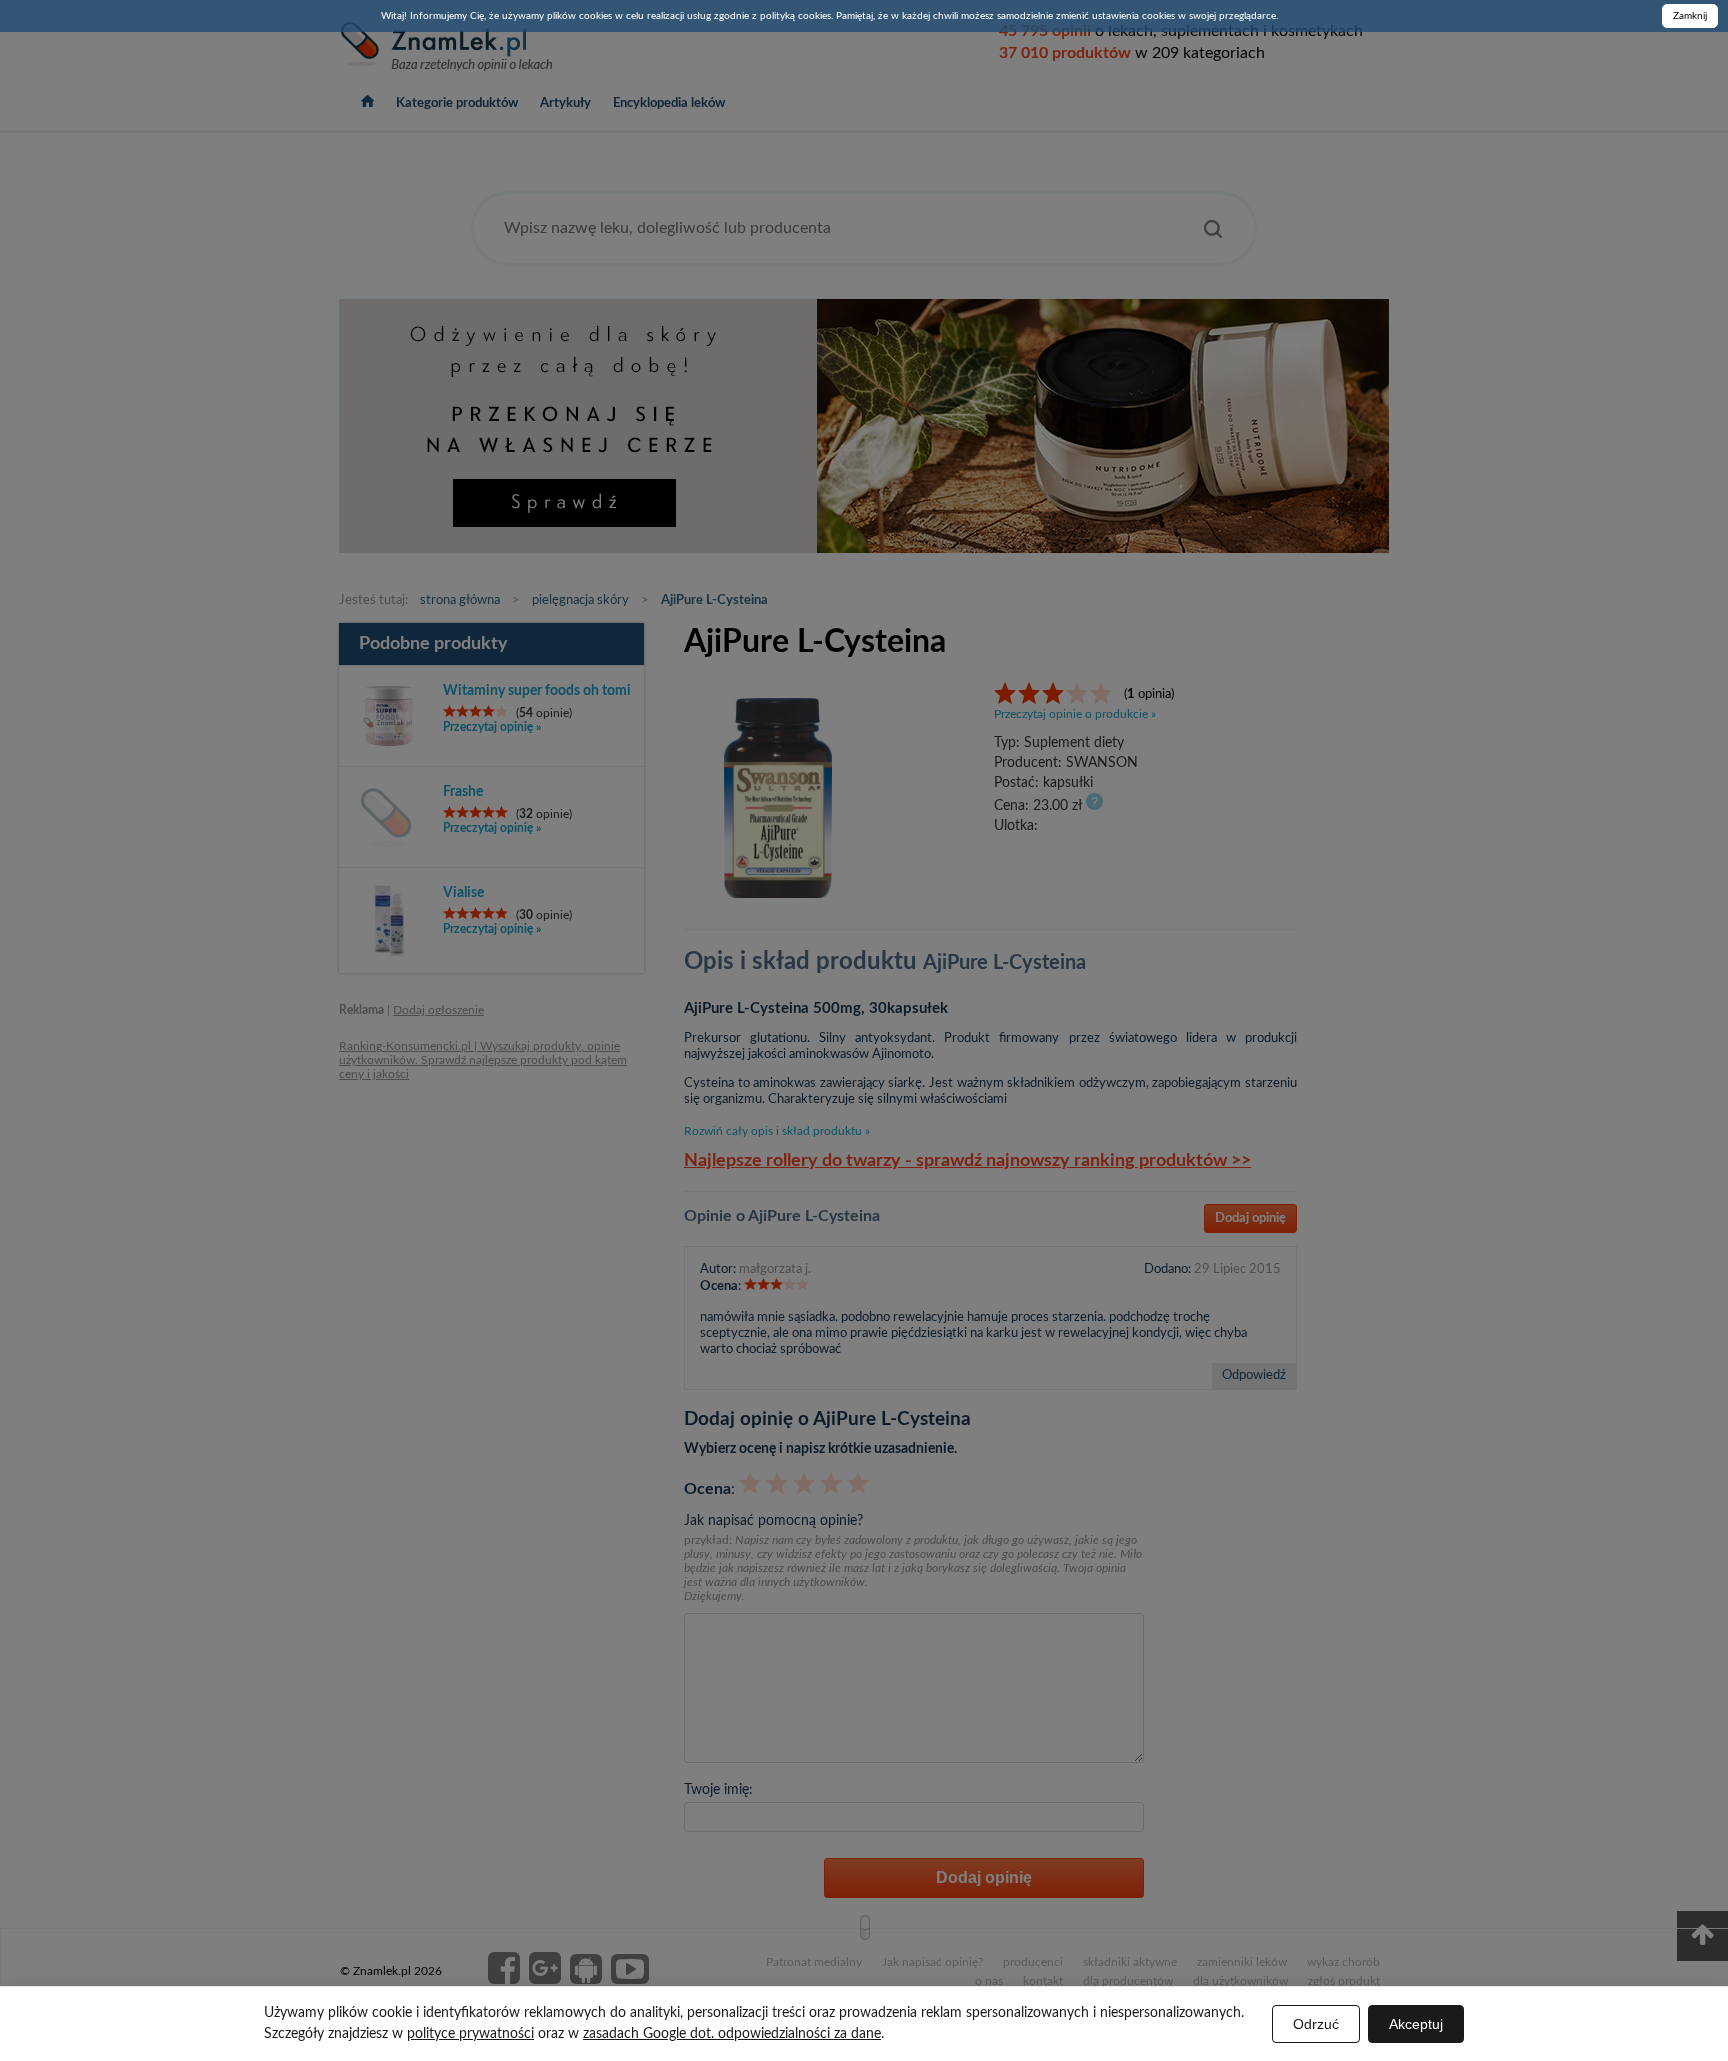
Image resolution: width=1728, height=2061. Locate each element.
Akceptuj (1416, 2024)
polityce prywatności (470, 2034)
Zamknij (1690, 16)
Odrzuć (1316, 2024)
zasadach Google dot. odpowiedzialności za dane (732, 2034)
